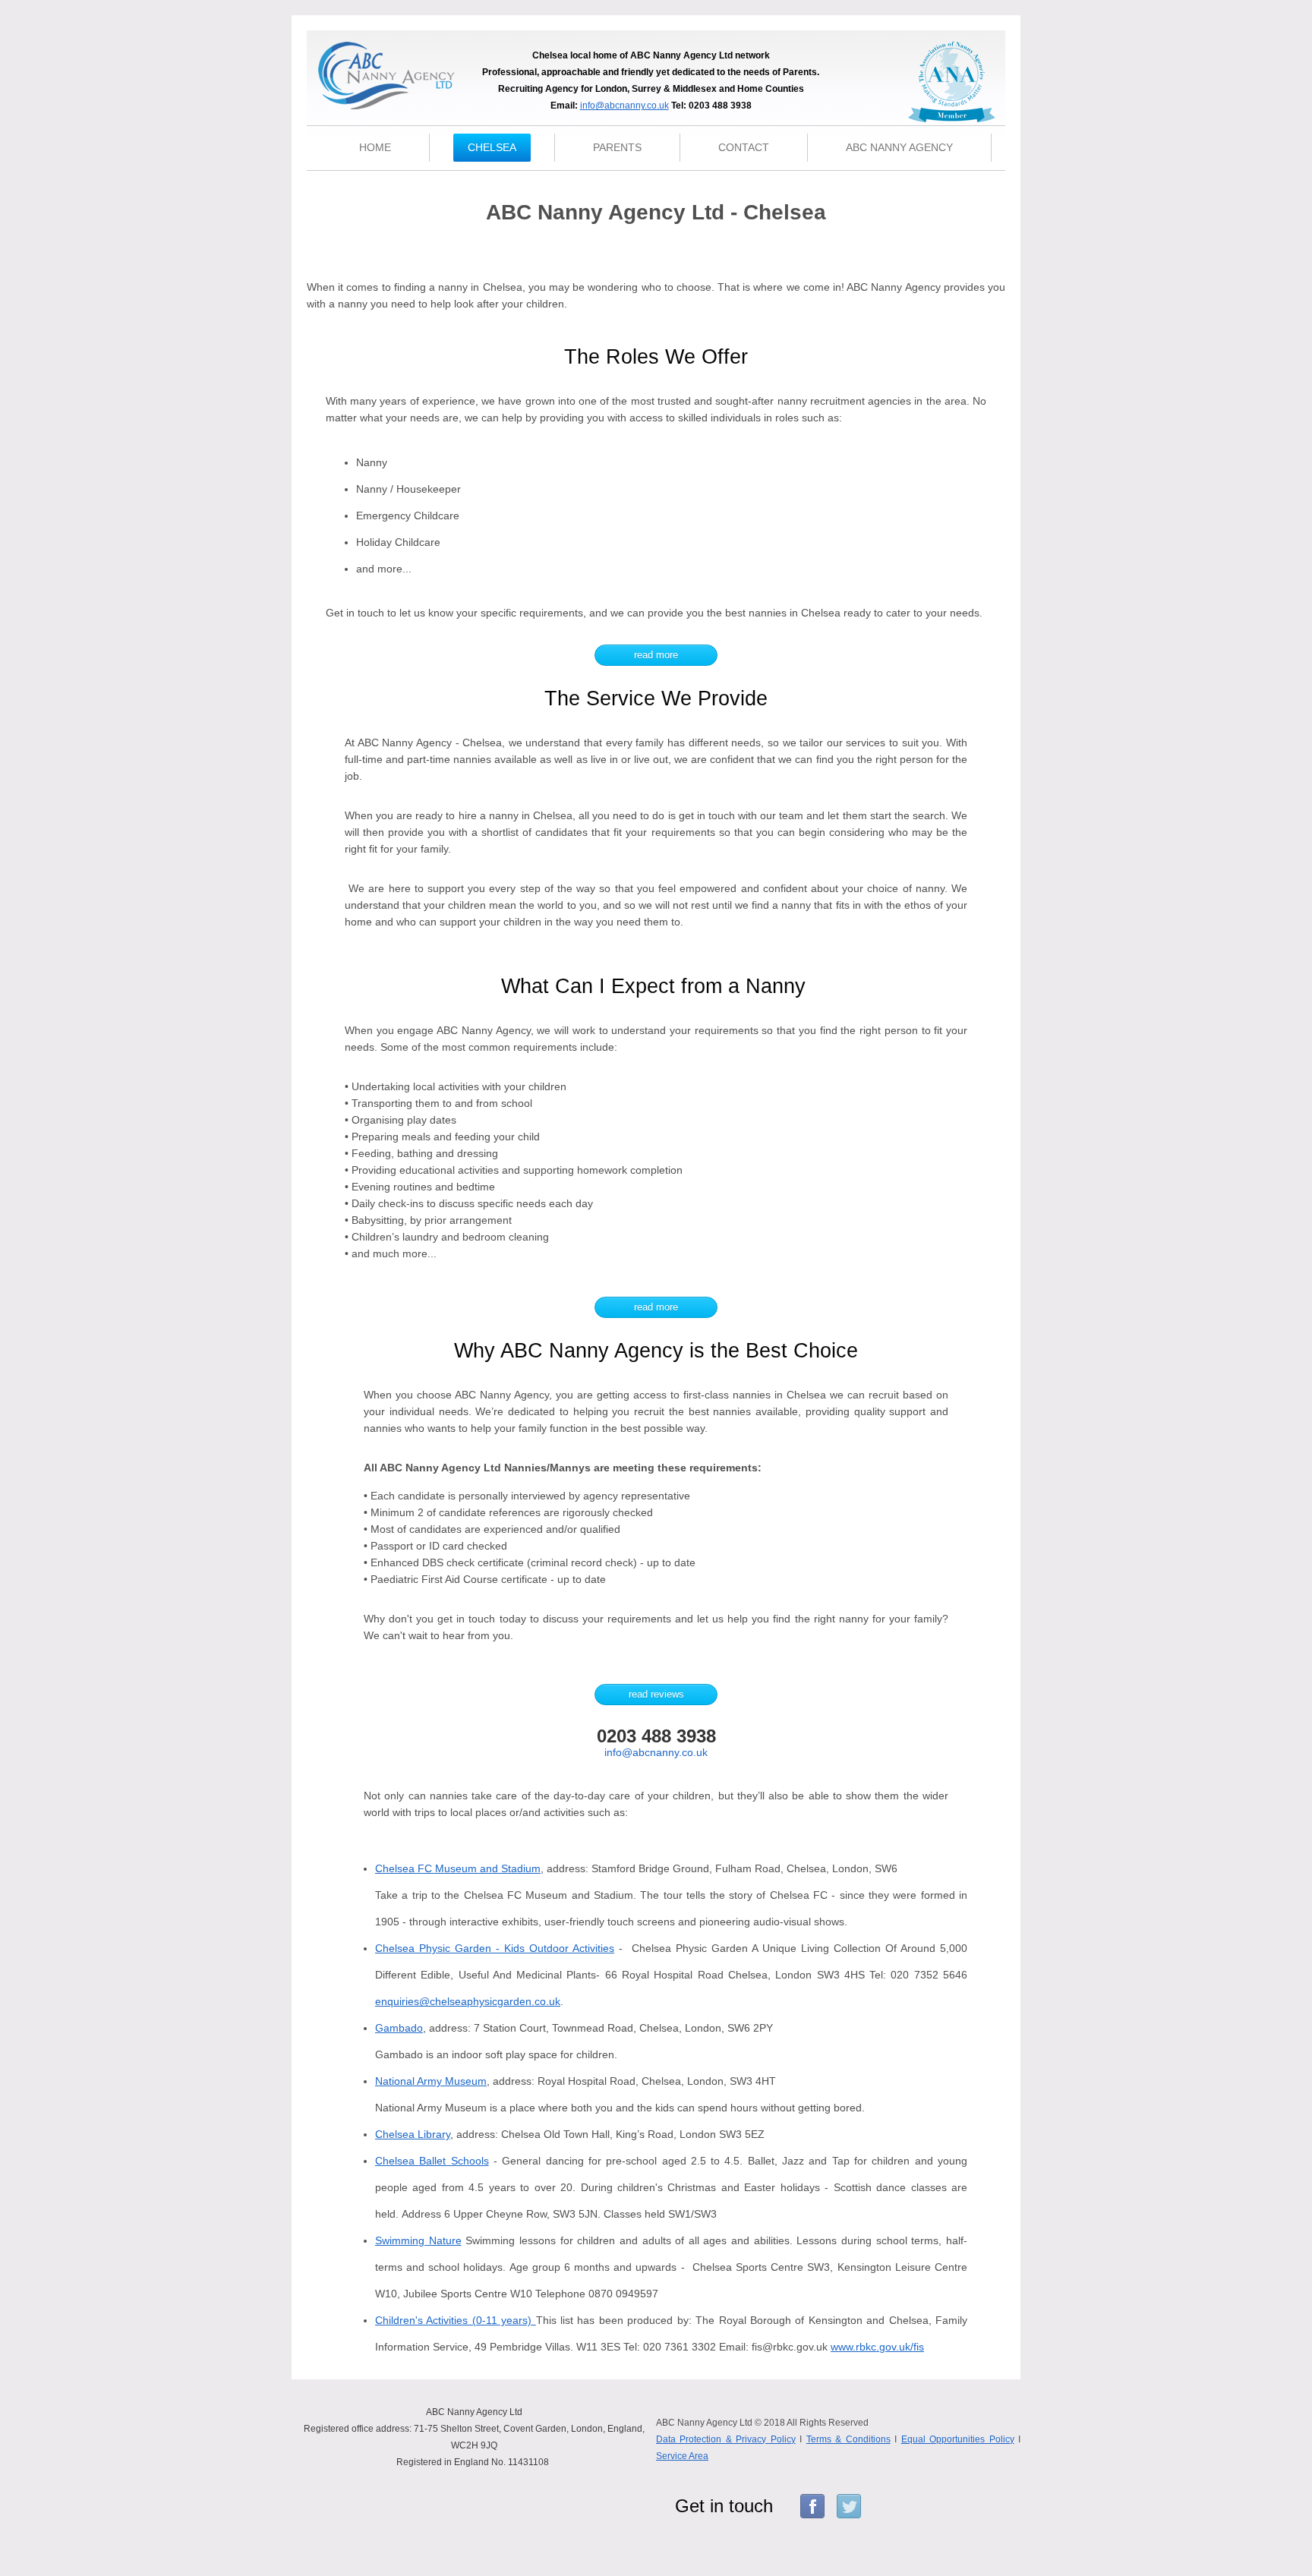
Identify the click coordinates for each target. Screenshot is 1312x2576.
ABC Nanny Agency (899, 147)
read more (656, 655)
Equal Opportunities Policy (958, 2439)
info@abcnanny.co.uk (624, 106)
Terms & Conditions (848, 2439)
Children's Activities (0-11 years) (456, 2320)
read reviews (656, 1694)
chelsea (492, 147)
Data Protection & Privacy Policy (726, 2439)
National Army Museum (431, 2081)
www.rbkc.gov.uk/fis (877, 2347)
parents (617, 147)
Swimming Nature (418, 2240)
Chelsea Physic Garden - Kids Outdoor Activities (495, 1948)
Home (375, 147)
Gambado (399, 2028)
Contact (744, 147)
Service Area (682, 2456)
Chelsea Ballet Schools (432, 2161)
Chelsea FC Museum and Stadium (458, 1868)
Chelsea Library (413, 2134)
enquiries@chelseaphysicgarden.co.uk (468, 2001)
